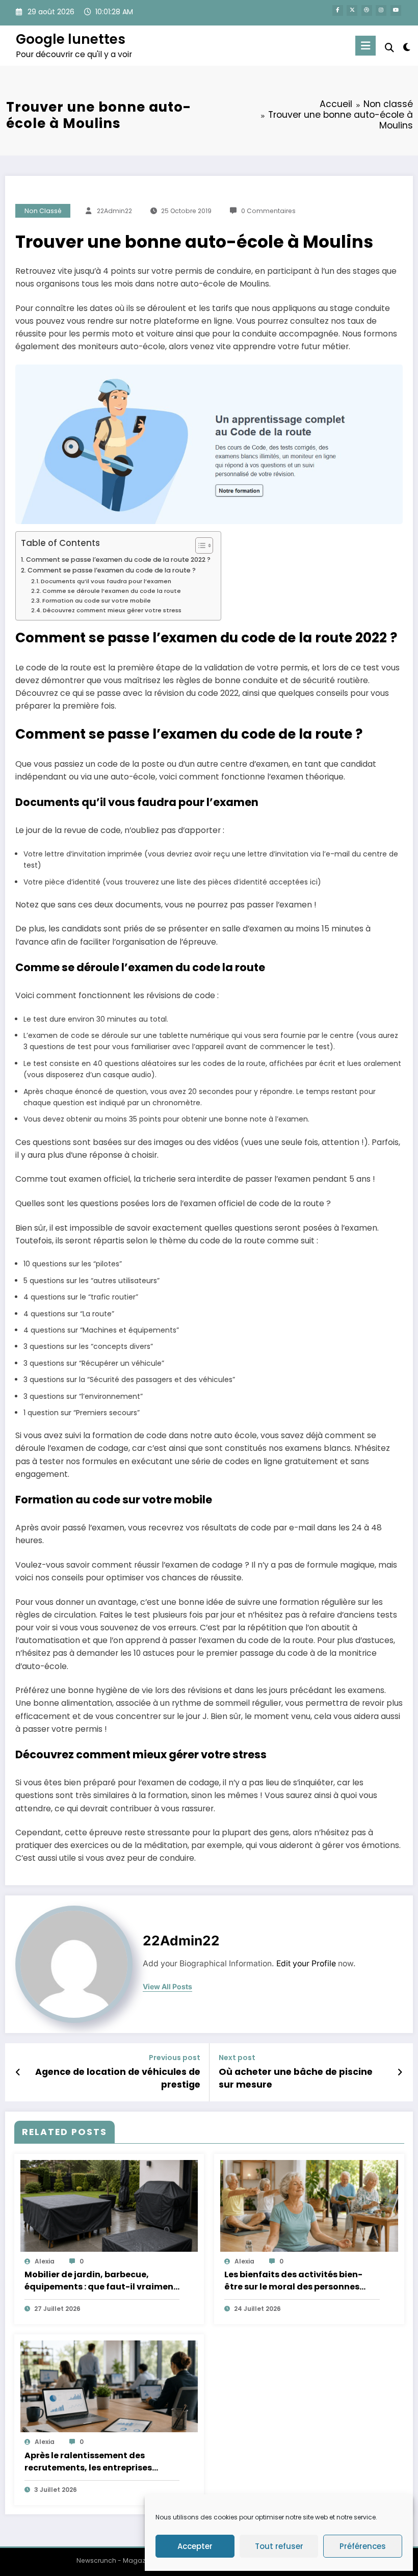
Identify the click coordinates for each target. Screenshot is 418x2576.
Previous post (175, 2058)
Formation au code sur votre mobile (97, 601)
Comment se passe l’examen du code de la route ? (112, 570)
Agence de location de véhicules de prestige (118, 2078)
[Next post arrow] (400, 2072)
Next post (237, 2058)
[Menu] (365, 46)
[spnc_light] (407, 47)
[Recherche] (389, 48)
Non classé (43, 211)
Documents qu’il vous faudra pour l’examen (106, 581)
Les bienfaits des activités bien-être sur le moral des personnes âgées (293, 2281)
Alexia (45, 2261)
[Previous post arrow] (18, 2072)
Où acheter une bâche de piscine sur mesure (296, 2078)
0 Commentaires (268, 211)
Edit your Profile (306, 1963)
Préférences (363, 2546)
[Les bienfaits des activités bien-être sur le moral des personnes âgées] (309, 2205)
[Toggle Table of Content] (199, 545)
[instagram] (381, 10)
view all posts (167, 1987)
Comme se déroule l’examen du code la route (112, 591)
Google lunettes (71, 39)
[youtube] (396, 10)
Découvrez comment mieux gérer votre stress (112, 610)
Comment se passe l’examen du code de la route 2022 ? (118, 560)
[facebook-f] (338, 10)
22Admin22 (114, 211)
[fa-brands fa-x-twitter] (352, 10)
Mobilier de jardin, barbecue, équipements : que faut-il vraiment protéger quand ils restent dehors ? (101, 2281)
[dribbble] (367, 10)
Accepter (195, 2546)
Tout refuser (279, 2546)
